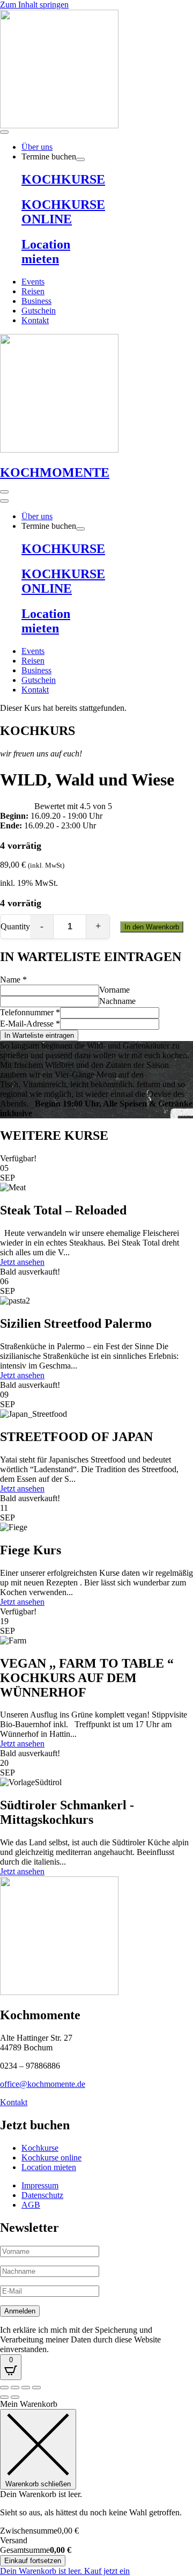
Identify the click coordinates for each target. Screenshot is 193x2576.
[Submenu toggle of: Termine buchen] (80, 159)
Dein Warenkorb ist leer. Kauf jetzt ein (65, 2571)
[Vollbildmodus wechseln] (15, 2388)
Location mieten (46, 252)
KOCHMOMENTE (55, 472)
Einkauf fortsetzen (33, 2561)
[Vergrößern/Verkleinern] (4, 2388)
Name (13, 980)
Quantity (15, 926)
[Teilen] (26, 2388)
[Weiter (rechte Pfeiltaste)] (15, 2397)
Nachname (117, 1001)
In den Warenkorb (152, 927)
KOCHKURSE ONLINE (63, 212)
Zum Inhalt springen (34, 5)
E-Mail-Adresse (30, 1024)
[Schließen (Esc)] (36, 2388)
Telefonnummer (30, 1012)
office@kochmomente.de (43, 2084)
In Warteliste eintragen (39, 1035)
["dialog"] (96, 2488)
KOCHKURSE (63, 179)
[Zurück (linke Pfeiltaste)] (4, 2397)
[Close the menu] (4, 501)
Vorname (114, 990)
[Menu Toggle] (4, 132)
